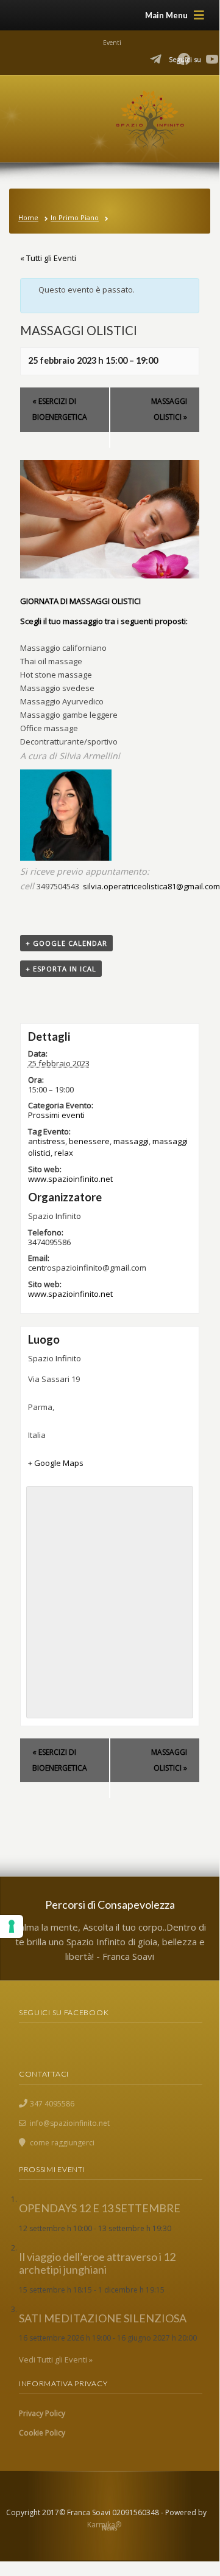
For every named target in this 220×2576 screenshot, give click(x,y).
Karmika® (104, 2525)
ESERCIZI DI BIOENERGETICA (60, 409)
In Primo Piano (75, 217)
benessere (89, 1141)
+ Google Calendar (66, 943)
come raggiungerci (62, 2143)
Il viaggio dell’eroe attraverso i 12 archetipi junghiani (97, 2263)
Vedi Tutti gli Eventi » (56, 2359)
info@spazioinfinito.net (70, 2123)
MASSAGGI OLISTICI (169, 409)
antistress (47, 1141)
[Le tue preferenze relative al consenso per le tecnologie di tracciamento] (12, 1926)
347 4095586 (52, 2104)
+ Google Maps (56, 1463)
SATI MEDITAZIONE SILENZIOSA (103, 2318)
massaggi (131, 1141)
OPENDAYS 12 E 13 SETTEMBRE (100, 2208)
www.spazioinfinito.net (70, 1179)
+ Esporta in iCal (61, 969)
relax (64, 1153)
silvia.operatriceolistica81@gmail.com (151, 886)
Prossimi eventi (56, 1115)
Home (28, 217)
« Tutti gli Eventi (48, 258)
